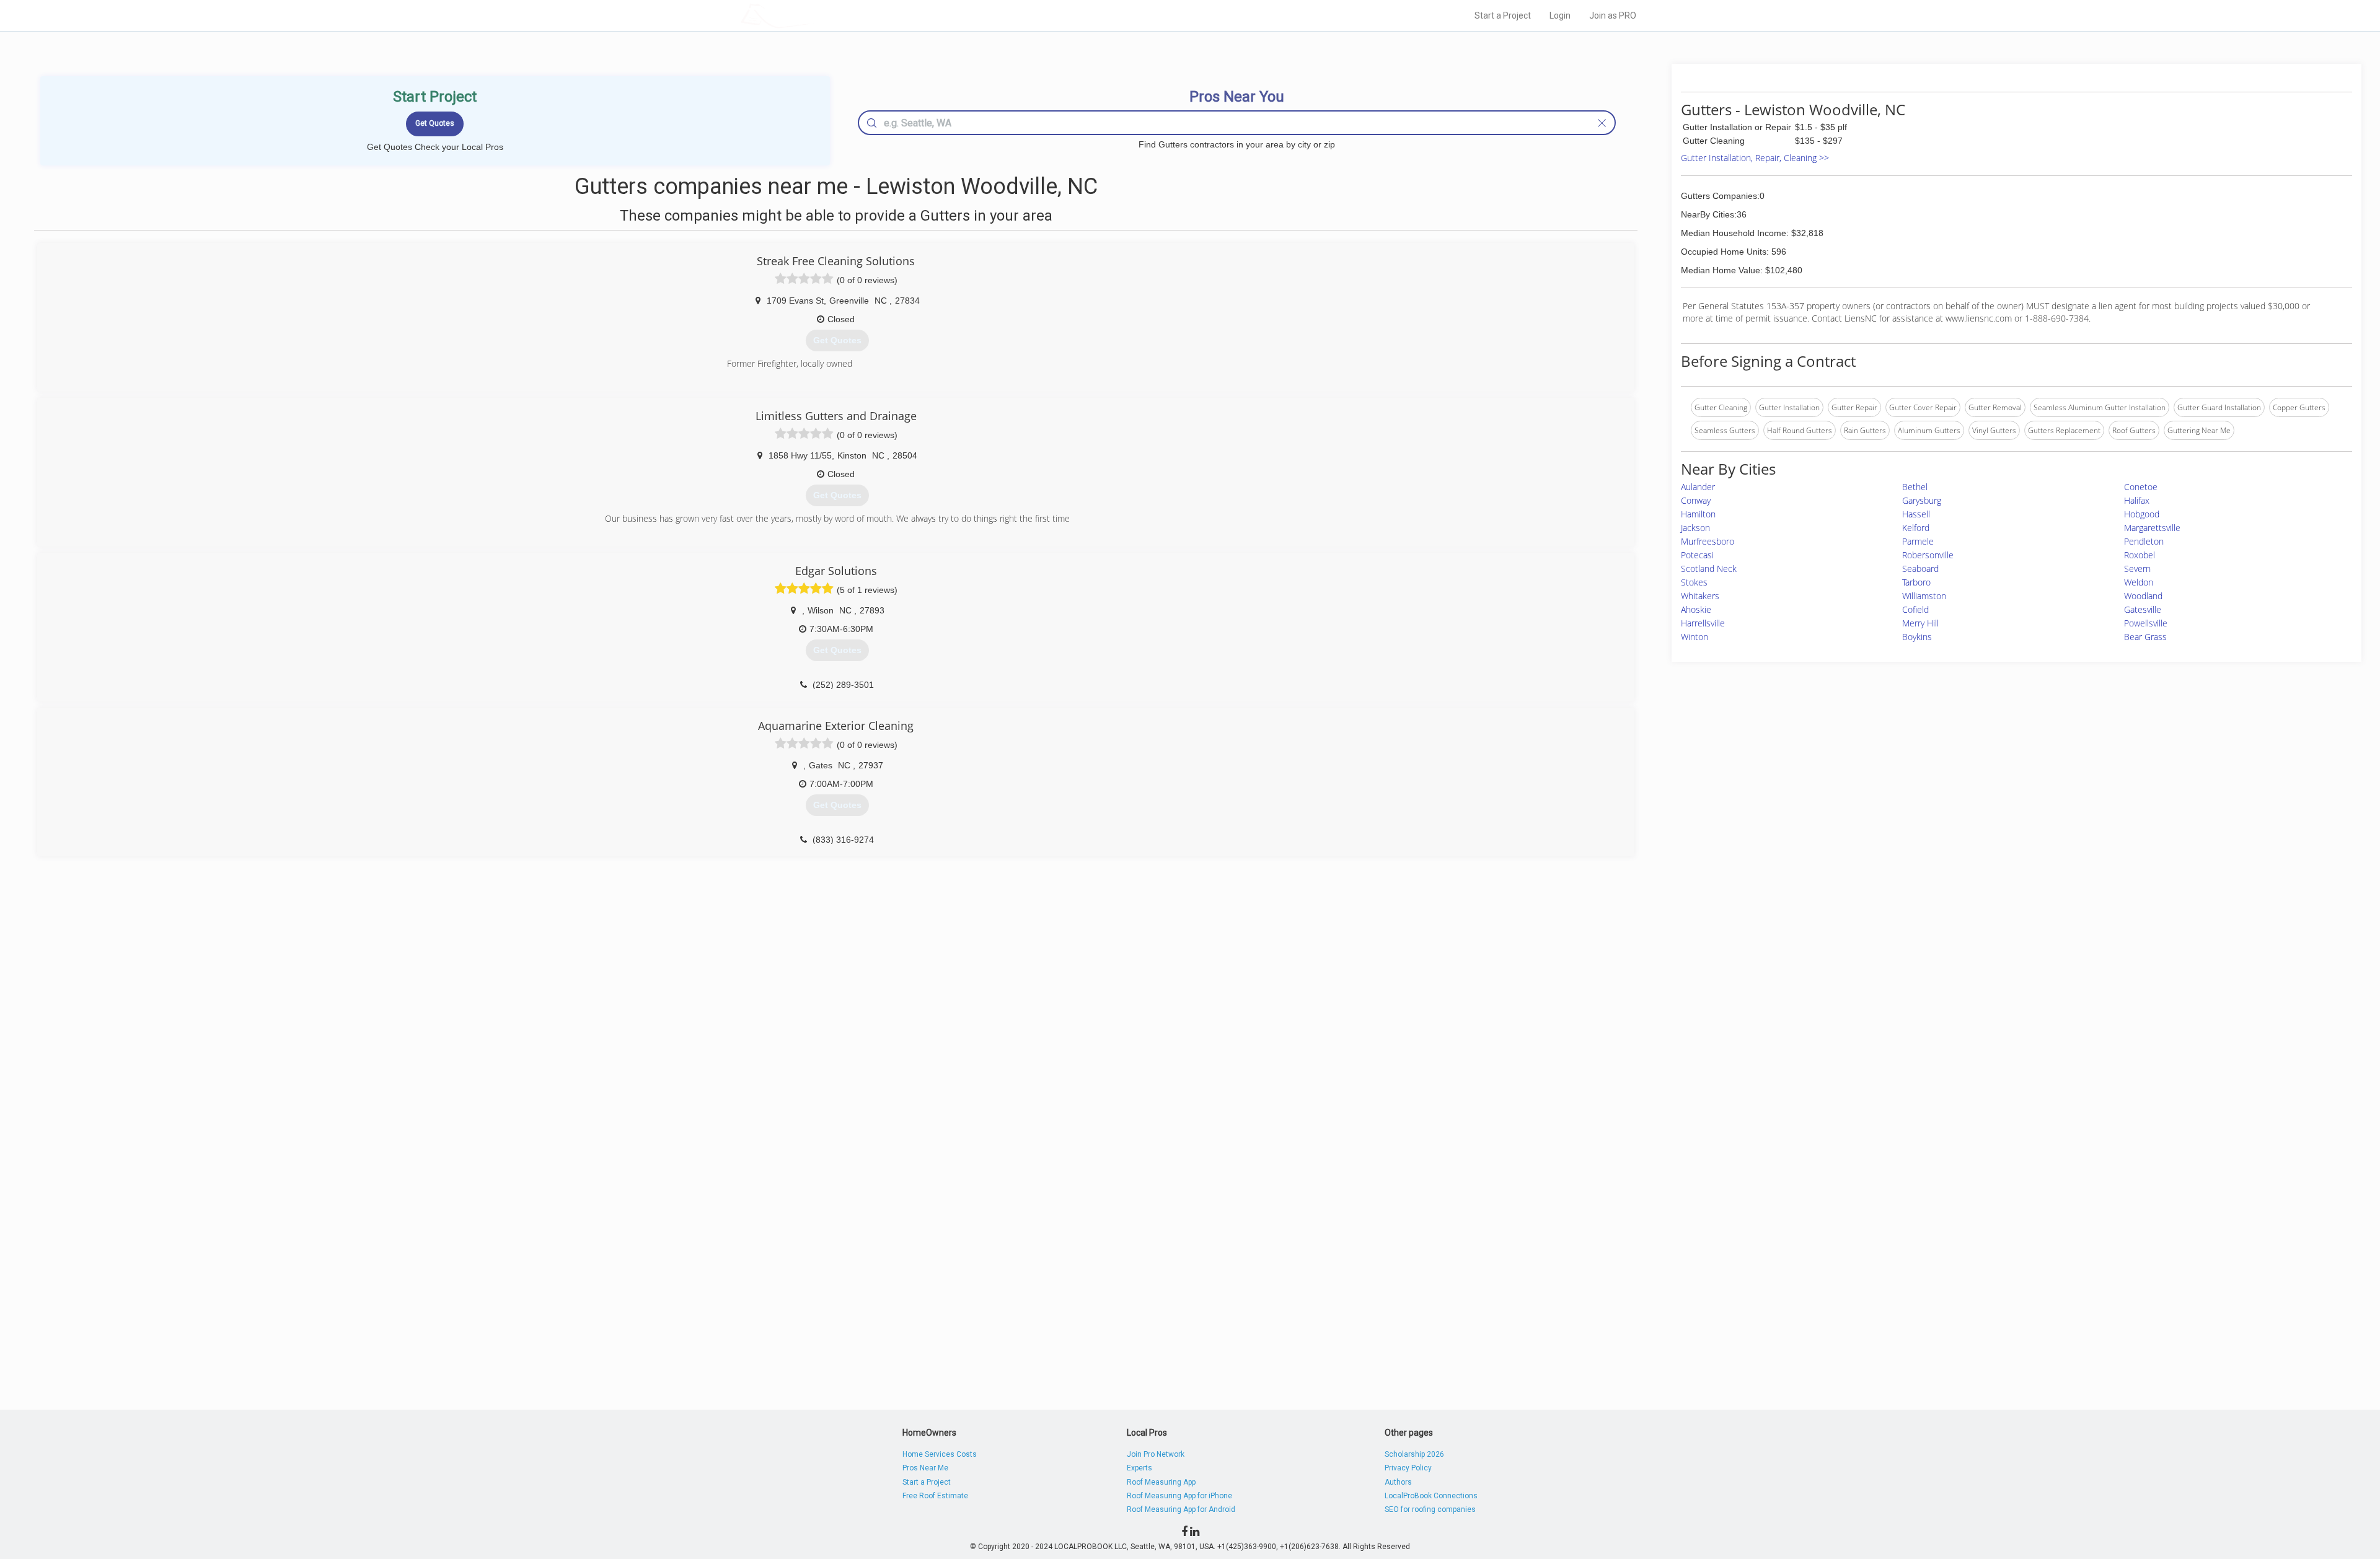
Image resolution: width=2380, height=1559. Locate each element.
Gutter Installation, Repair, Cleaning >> (1755, 158)
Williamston (1924, 596)
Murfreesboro (1708, 541)
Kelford (1916, 528)
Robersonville (1928, 555)
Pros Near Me (925, 1468)
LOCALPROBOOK (813, 15)
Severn (2137, 569)
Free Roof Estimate (935, 1496)
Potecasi (1697, 555)
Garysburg (1922, 500)
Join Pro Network (1156, 1454)
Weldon (2139, 582)
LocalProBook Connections (1431, 1496)
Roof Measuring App (1161, 1482)
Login (1560, 15)
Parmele (1918, 541)
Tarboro (1916, 582)
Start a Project (1503, 15)
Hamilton (1698, 514)
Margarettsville (2152, 528)
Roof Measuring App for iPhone (1179, 1496)
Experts (1139, 1468)
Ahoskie (1696, 609)
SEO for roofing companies (1430, 1509)
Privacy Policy (1408, 1468)
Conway (1696, 500)
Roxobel (2140, 555)
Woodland (2143, 596)
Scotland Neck (1709, 569)
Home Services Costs (940, 1454)
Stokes (1694, 582)
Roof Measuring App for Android (1181, 1509)
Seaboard (1920, 569)
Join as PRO (1613, 15)
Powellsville (2146, 623)
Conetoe (2141, 487)
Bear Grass (2145, 637)
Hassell (1916, 514)
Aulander (1698, 487)
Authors (1398, 1482)
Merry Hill (1920, 623)
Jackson (1695, 528)
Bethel (1915, 487)
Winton (1695, 637)
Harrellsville (1703, 623)
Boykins (1917, 637)
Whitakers (1700, 596)
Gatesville (2143, 609)
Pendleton (2144, 541)
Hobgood (2142, 514)
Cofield (1915, 609)
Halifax (2137, 500)
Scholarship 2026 (1414, 1454)
